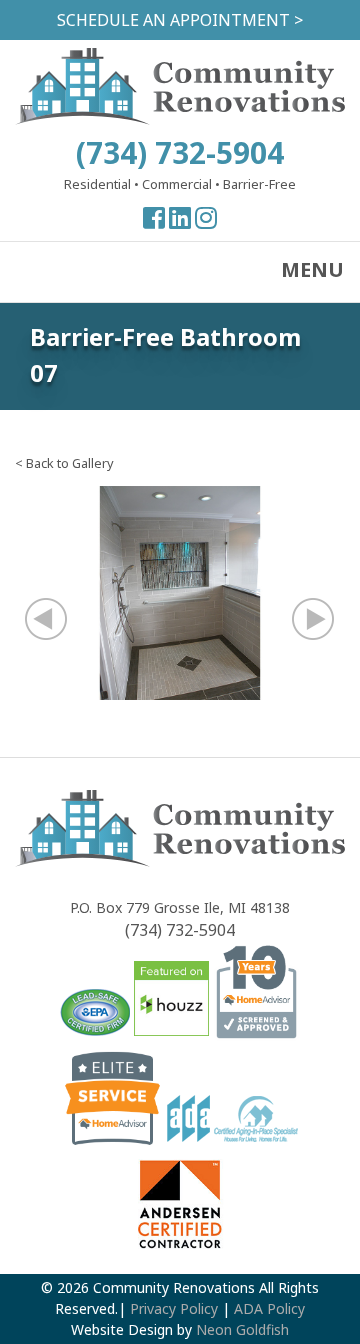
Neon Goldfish (242, 1329)
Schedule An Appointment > (180, 20)
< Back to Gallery (64, 463)
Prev (58, 618)
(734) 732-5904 (180, 152)
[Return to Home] (180, 119)
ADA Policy (269, 1308)
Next (301, 618)
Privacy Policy (174, 1308)
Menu (312, 269)
